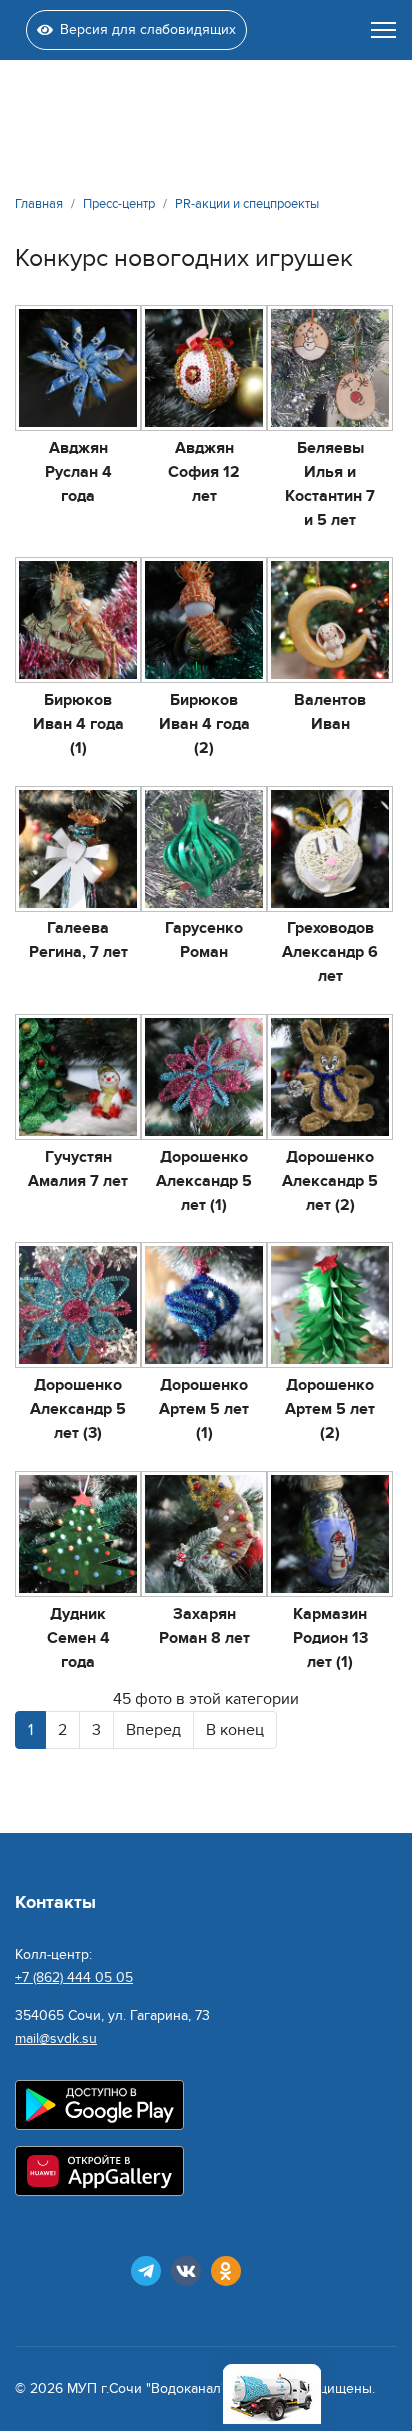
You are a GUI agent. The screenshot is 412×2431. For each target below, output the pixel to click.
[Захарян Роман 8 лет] (204, 1534)
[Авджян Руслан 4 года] (78, 368)
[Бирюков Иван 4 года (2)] (204, 620)
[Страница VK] (186, 2271)
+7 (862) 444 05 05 (74, 1977)
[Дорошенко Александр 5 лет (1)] (204, 1077)
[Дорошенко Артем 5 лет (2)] (330, 1305)
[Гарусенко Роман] (204, 849)
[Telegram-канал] (146, 2271)
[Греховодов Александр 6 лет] (330, 849)
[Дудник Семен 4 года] (78, 1534)
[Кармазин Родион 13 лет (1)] (330, 1534)
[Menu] (383, 30)
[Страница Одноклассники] (226, 2271)
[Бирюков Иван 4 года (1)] (78, 620)
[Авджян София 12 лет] (204, 368)
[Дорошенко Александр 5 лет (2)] (330, 1077)
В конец (235, 1730)
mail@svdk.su (56, 2038)
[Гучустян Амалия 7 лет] (78, 1077)
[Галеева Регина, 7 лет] (78, 849)
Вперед (153, 1730)
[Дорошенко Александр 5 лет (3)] (78, 1305)
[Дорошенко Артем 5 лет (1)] (204, 1305)
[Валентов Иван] (330, 620)
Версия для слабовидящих (148, 29)
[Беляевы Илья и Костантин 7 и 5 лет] (330, 368)
